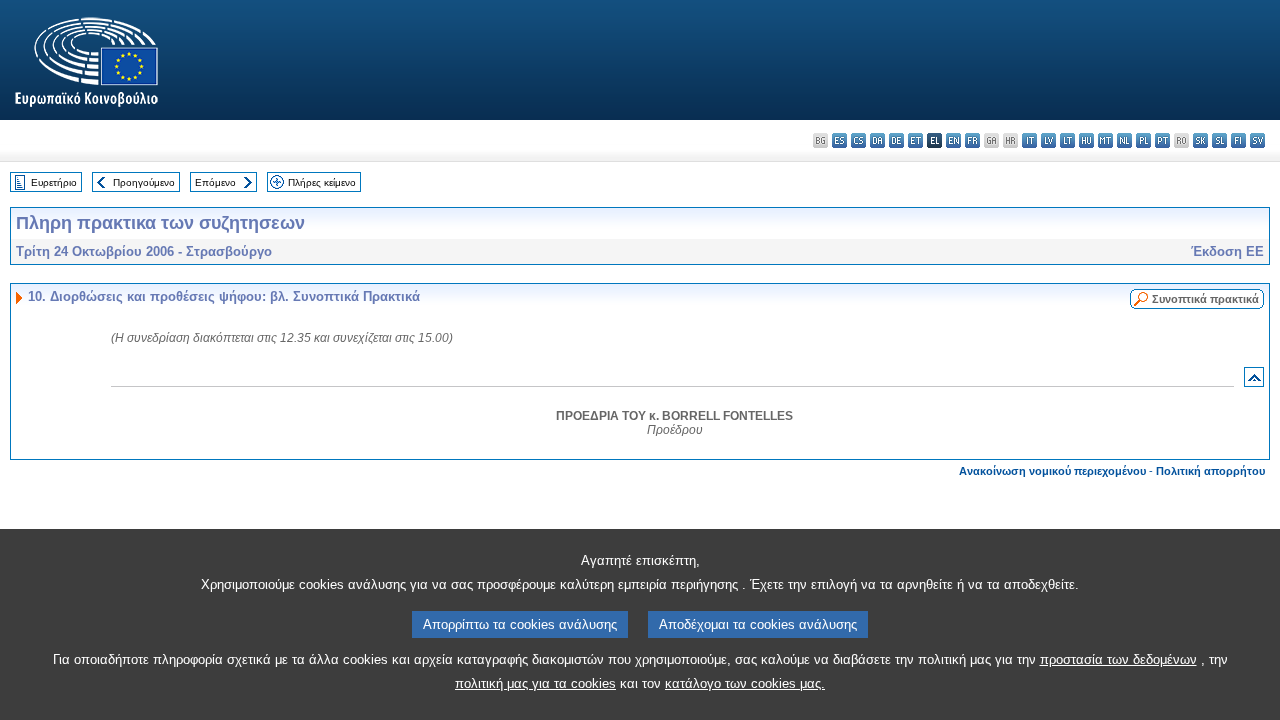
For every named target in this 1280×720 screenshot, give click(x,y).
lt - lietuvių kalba (1067, 140)
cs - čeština (858, 140)
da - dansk (877, 140)
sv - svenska (1257, 140)
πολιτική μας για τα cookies (535, 683)
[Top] (1254, 381)
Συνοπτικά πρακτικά (1205, 299)
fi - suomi (1238, 140)
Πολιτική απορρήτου (1210, 471)
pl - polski (1143, 140)
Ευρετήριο (54, 182)
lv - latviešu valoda (1048, 140)
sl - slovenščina (1219, 140)
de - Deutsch (896, 140)
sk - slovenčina (1200, 140)
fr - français (972, 140)
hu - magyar (1086, 140)
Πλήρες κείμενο (322, 182)
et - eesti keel (915, 140)
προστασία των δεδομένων (1118, 659)
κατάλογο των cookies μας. (745, 683)
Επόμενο (215, 182)
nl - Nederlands (1124, 140)
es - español (839, 140)
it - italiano (1029, 140)
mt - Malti (1105, 140)
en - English (953, 140)
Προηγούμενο (144, 182)
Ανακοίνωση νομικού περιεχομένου (1052, 471)
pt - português (1162, 140)
